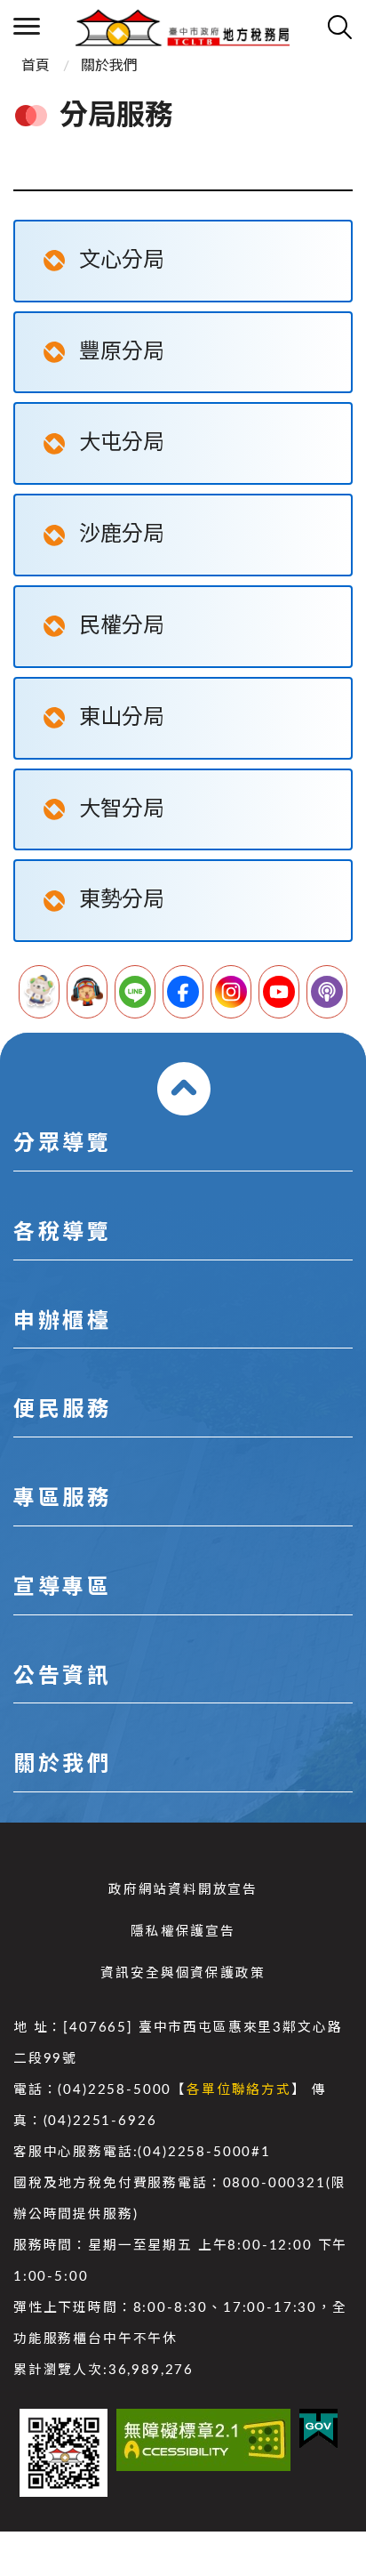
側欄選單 (27, 27)
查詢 (339, 27)
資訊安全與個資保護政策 (183, 1973)
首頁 (36, 66)
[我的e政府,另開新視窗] (318, 2429)
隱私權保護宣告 (183, 1932)
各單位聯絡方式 (239, 2090)
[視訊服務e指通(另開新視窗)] (87, 992)
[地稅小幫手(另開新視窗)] (39, 992)
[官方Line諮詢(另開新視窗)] (135, 992)
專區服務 (62, 1499)
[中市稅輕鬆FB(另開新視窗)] (183, 992)
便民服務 (62, 1410)
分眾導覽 (62, 1144)
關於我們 (109, 66)
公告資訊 (62, 1677)
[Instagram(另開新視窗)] (231, 992)
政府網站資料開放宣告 (183, 1890)
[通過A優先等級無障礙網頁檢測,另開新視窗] (203, 2440)
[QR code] (64, 2453)
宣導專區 (62, 1588)
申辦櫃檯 (62, 1322)
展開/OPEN (184, 1089)
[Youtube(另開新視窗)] (279, 992)
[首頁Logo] (183, 27)
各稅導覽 (62, 1233)
